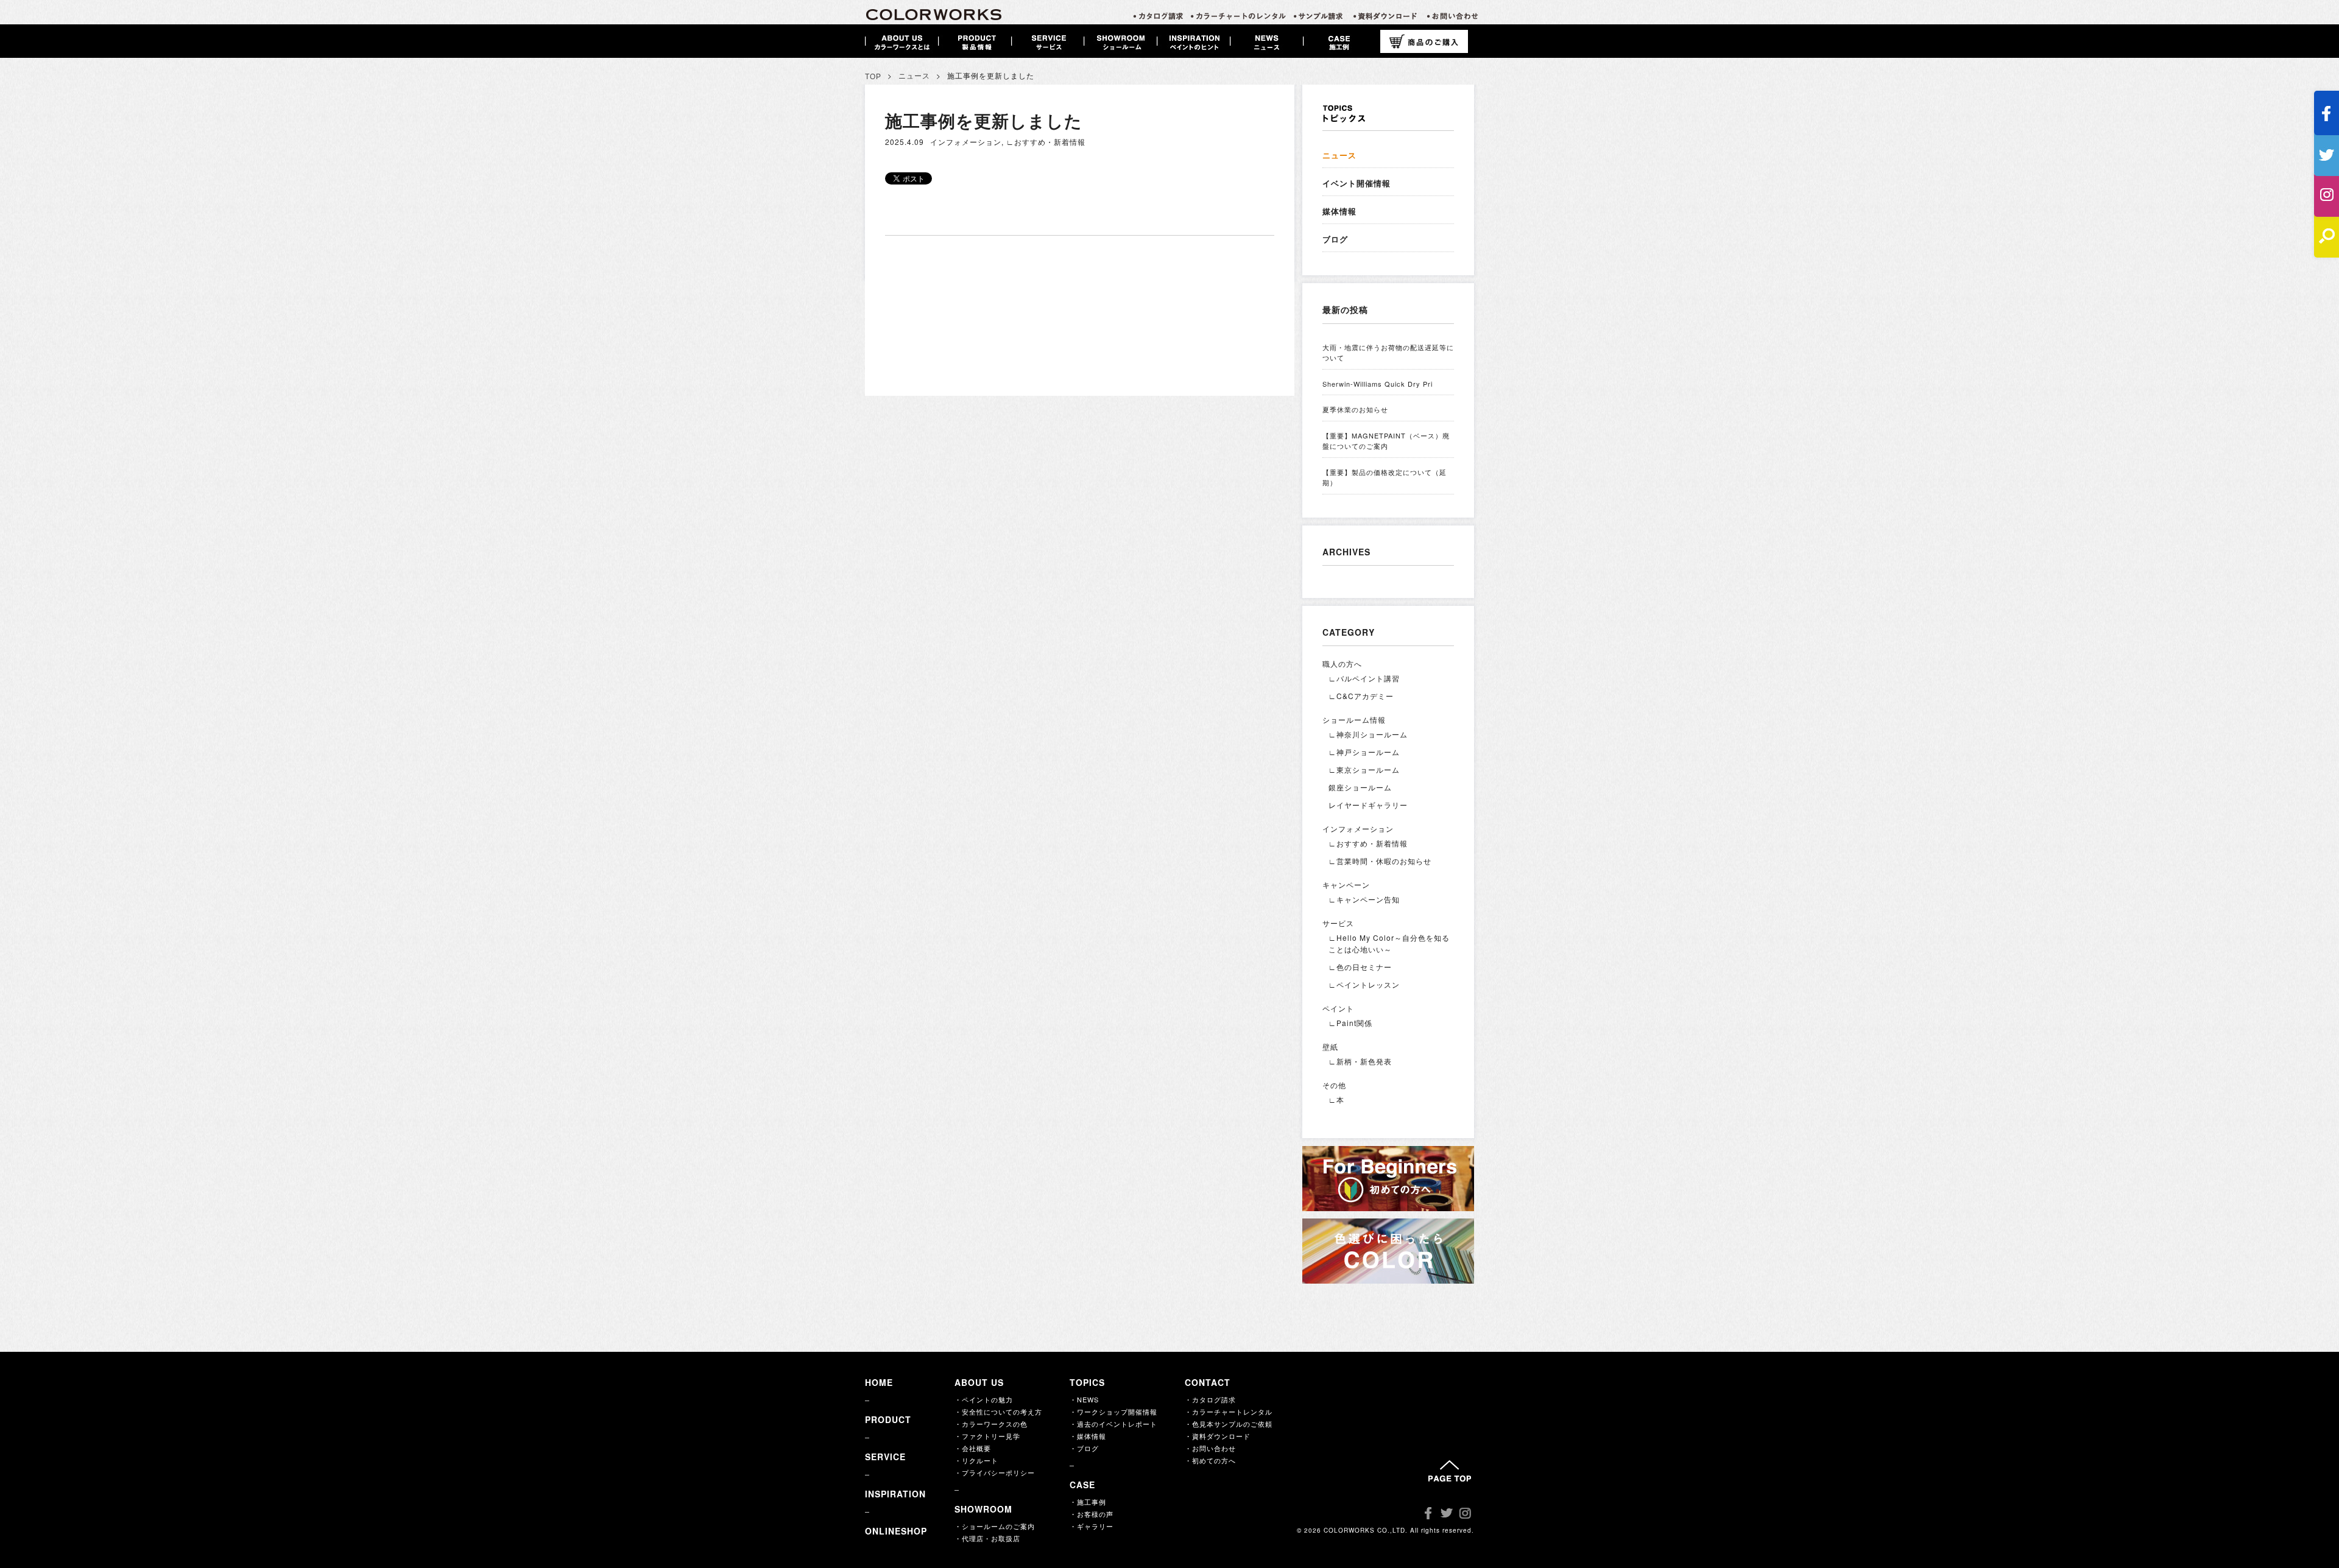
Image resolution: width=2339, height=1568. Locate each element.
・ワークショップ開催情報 (1113, 1412)
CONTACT (1208, 1382)
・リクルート (976, 1460)
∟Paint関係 (1350, 1023)
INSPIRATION (895, 1494)
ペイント (1338, 1008)
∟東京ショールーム (1364, 769)
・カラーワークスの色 (991, 1424)
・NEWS (1084, 1399)
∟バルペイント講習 (1364, 678)
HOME (879, 1382)
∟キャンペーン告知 (1364, 899)
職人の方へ (1342, 663)
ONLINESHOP (896, 1531)
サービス (1338, 923)
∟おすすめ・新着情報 (1046, 142)
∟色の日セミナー (1360, 967)
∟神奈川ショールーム (1368, 734)
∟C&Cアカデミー (1361, 696)
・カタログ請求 (1210, 1399)
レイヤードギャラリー (1368, 805)
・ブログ (1084, 1448)
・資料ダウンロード (1218, 1436)
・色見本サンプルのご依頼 (1229, 1424)
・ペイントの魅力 (984, 1399)
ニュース (914, 76)
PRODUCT (888, 1419)
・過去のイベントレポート (1113, 1424)
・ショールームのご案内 (995, 1526)
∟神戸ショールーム (1364, 752)
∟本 (1336, 1099)
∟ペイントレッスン (1364, 984)
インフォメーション (966, 142)
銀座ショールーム (1360, 787)
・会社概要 (973, 1448)
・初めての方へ (1210, 1460)
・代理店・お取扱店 (987, 1538)
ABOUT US (979, 1382)
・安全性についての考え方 (998, 1412)
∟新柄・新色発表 (1360, 1061)
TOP (873, 77)
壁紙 (1330, 1046)
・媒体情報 (1088, 1436)
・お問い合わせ (1210, 1448)
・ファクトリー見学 (987, 1436)
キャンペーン (1346, 884)
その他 (1334, 1085)
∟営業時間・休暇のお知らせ (1380, 861)
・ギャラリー (1092, 1526)
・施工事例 (1088, 1502)
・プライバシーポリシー (995, 1472)
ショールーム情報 (1354, 719)
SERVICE (885, 1457)
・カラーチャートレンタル (1229, 1412)
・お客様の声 (1092, 1514)
